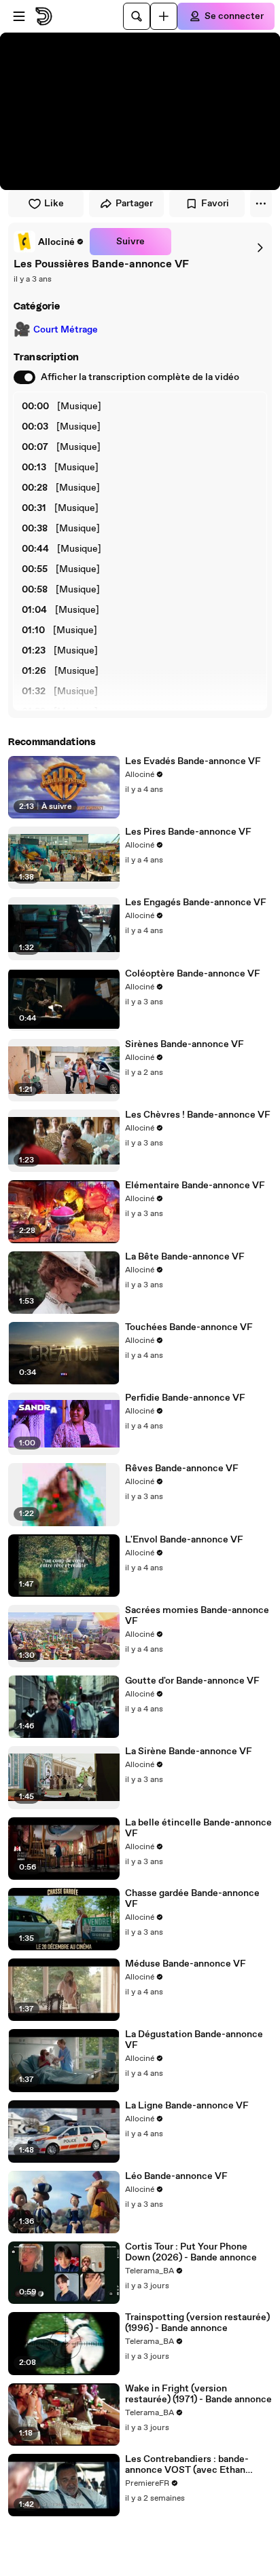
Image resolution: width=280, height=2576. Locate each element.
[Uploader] (164, 16)
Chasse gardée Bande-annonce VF (192, 1899)
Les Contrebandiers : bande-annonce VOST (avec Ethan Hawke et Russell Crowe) (187, 2465)
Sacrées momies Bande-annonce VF (197, 1616)
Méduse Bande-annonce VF (186, 1964)
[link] (49, 242)
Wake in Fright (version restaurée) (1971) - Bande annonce (198, 2394)
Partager (134, 204)
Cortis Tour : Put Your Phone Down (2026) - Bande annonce (191, 2252)
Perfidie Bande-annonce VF (185, 1398)
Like (54, 204)
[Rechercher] (137, 16)
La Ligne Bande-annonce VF (187, 2106)
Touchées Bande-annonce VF (189, 1327)
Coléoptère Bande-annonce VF (193, 974)
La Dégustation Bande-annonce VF (194, 2040)
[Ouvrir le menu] (19, 16)
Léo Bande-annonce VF (176, 2176)
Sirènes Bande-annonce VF (185, 1044)
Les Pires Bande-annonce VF (188, 832)
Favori (215, 204)
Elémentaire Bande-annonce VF (195, 1186)
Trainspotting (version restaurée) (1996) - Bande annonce (197, 2323)
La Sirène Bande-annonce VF (189, 1751)
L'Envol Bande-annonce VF (184, 1540)
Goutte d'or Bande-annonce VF (192, 1681)
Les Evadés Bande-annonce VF (193, 761)
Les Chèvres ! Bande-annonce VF (198, 1115)
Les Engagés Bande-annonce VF (196, 903)
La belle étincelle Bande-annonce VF (198, 1828)
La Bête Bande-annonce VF (185, 1257)
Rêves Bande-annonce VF (182, 1469)
